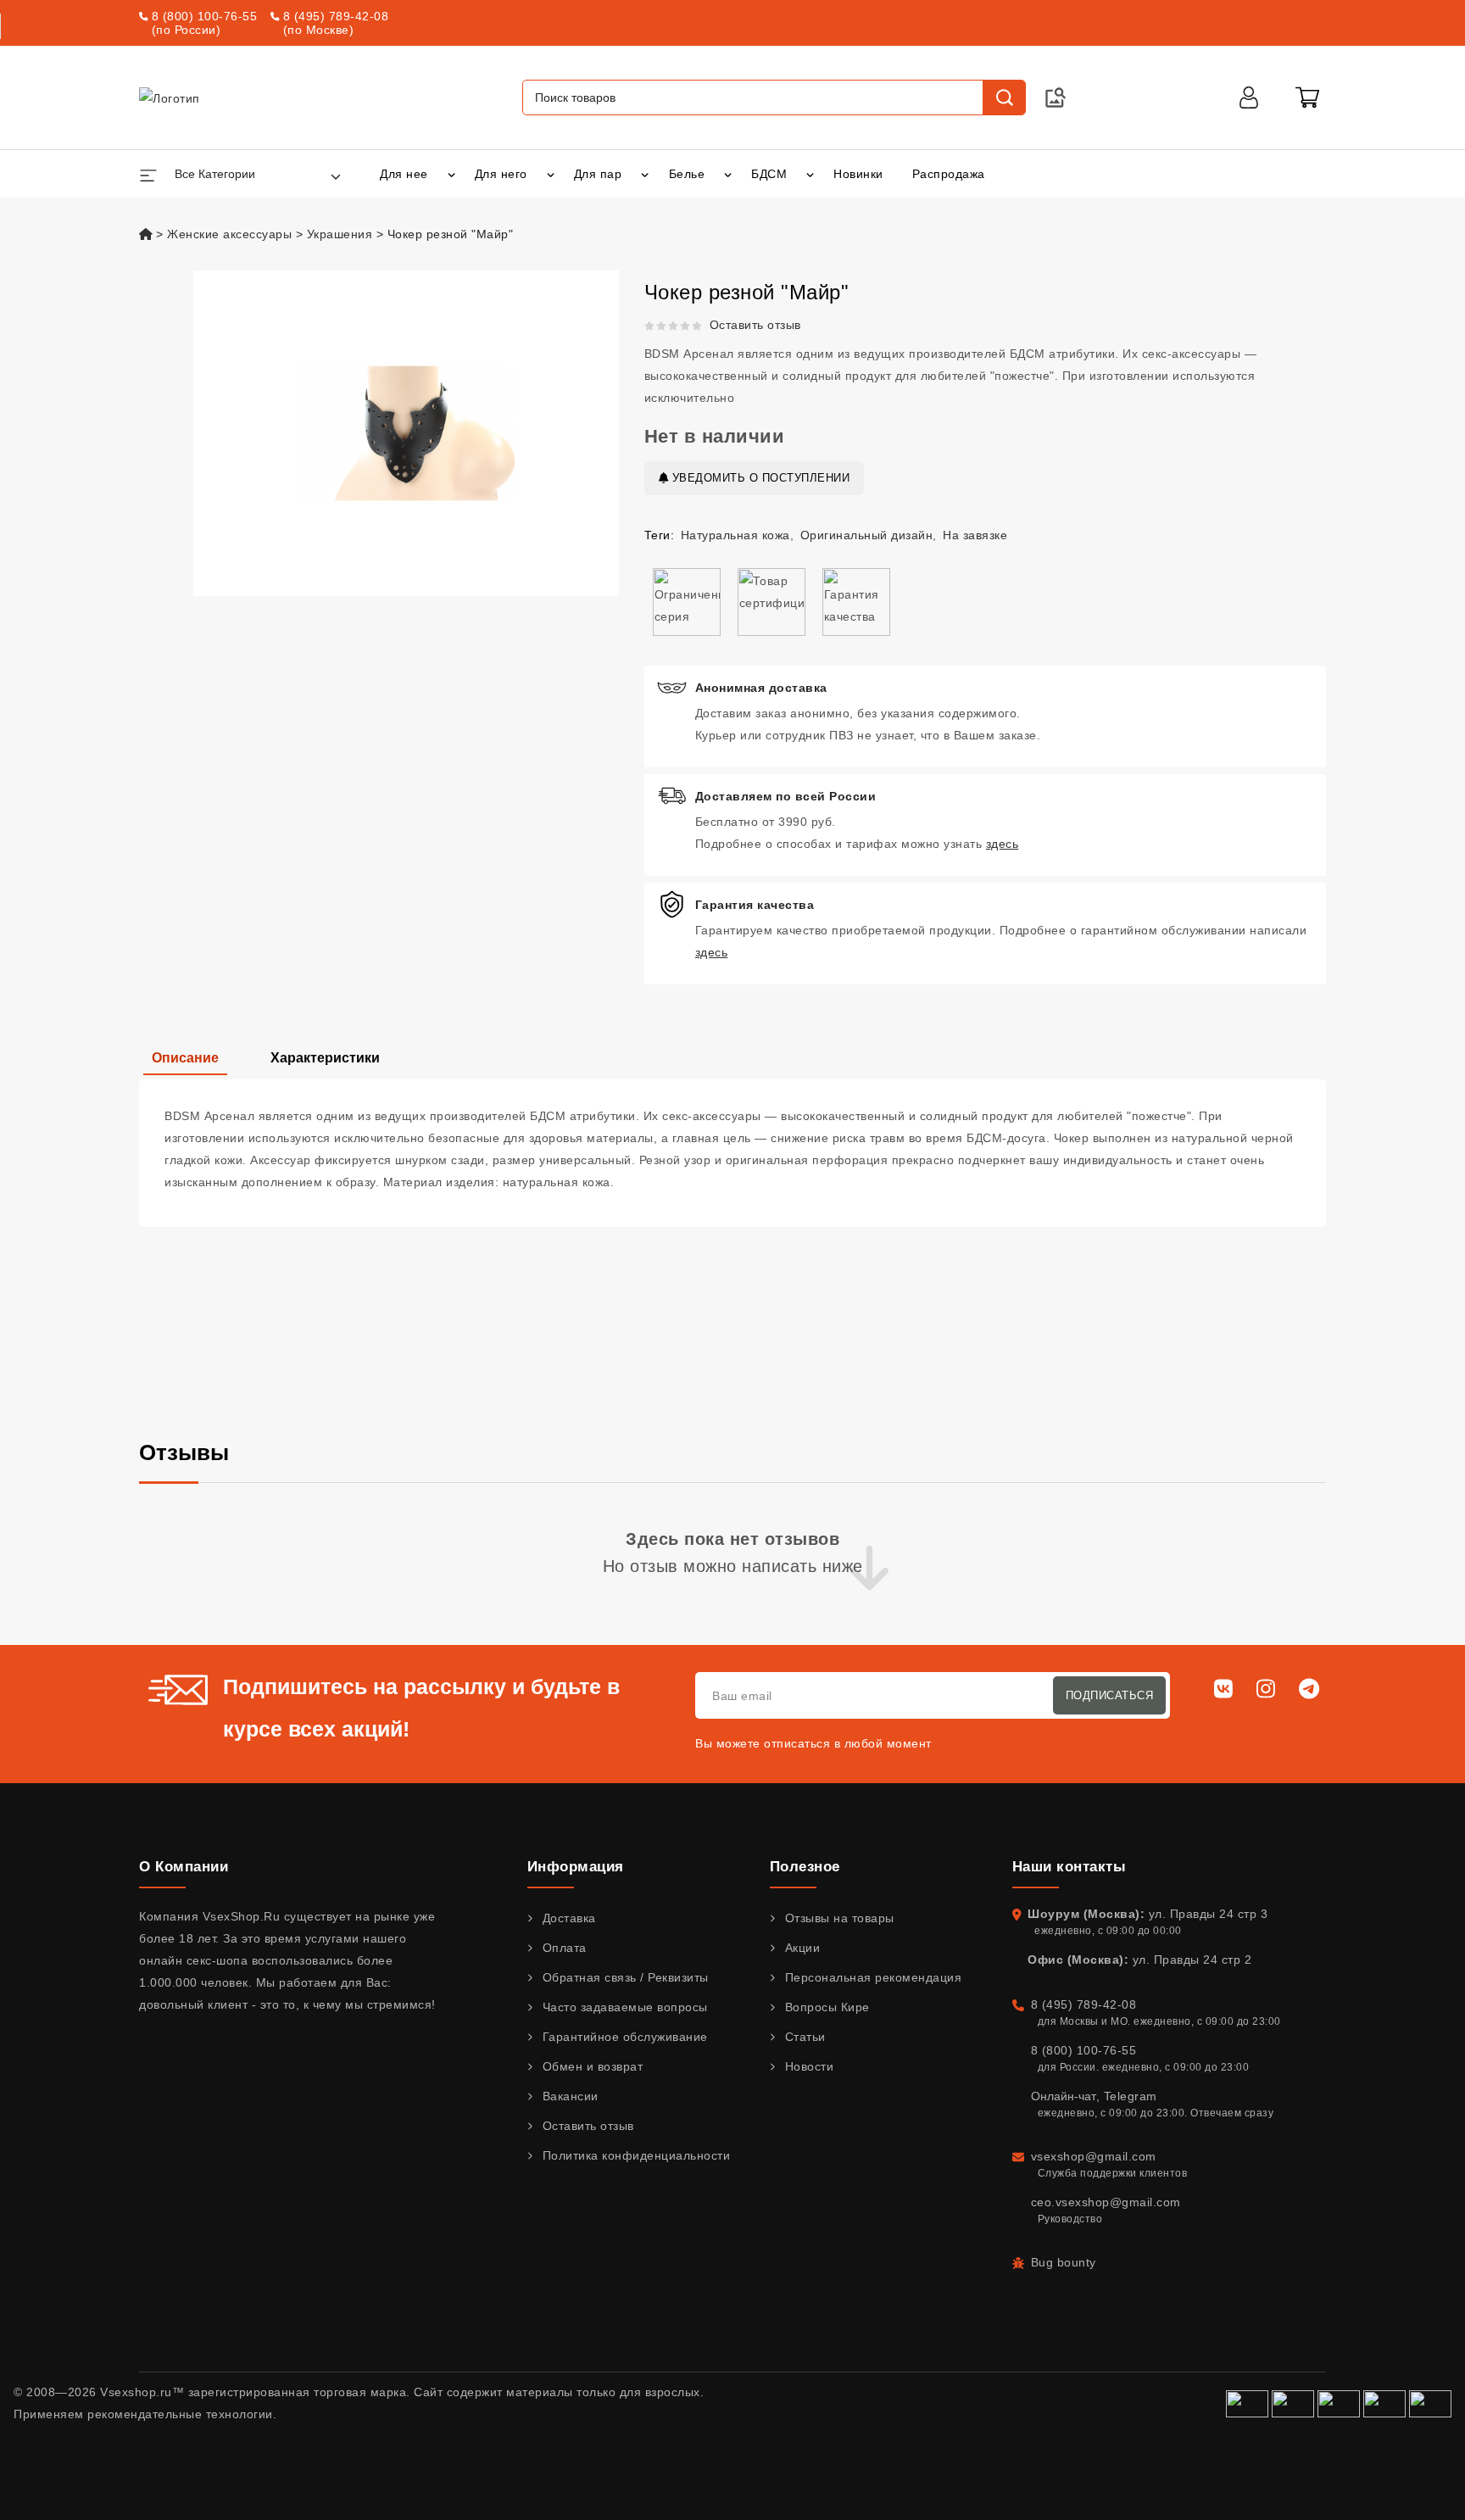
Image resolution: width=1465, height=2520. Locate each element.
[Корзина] (1307, 98)
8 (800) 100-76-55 (205, 16)
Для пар (598, 174)
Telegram (1131, 2096)
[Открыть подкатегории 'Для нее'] (451, 174)
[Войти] (1249, 98)
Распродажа (949, 174)
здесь (1003, 844)
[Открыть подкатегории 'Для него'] (551, 174)
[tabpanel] (732, 1153)
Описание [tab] (185, 1058)
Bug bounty (1064, 2262)
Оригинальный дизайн (867, 535)
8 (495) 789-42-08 (336, 16)
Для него (501, 174)
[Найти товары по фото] (1056, 98)
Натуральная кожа (735, 535)
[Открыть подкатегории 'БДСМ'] (810, 174)
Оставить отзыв (755, 325)
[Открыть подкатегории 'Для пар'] (645, 174)
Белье (687, 174)
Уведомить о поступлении (759, 478)
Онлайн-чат (1064, 2096)
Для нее (404, 174)
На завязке (975, 535)
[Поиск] (1004, 98)
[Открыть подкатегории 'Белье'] (728, 174)
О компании (184, 1867)
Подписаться (1110, 1695)
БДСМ (769, 174)
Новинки (858, 174)
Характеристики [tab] (325, 1058)
